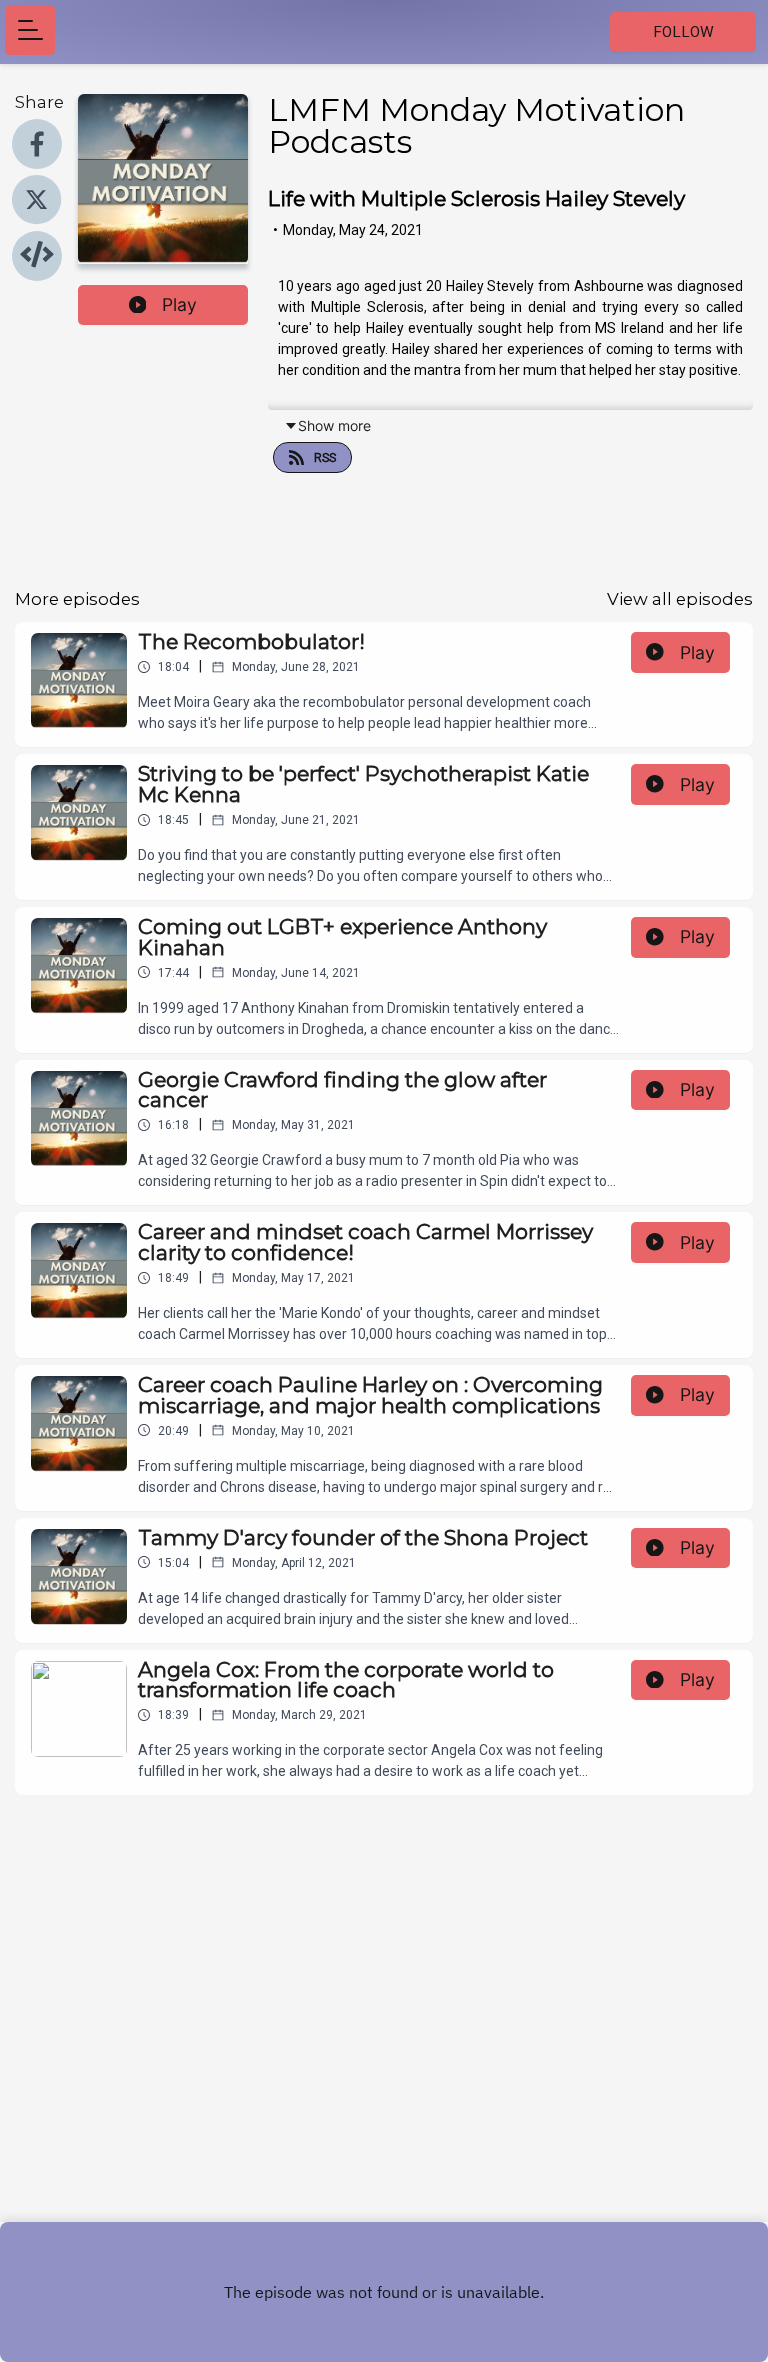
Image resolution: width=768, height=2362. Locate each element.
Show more (334, 425)
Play (179, 304)
